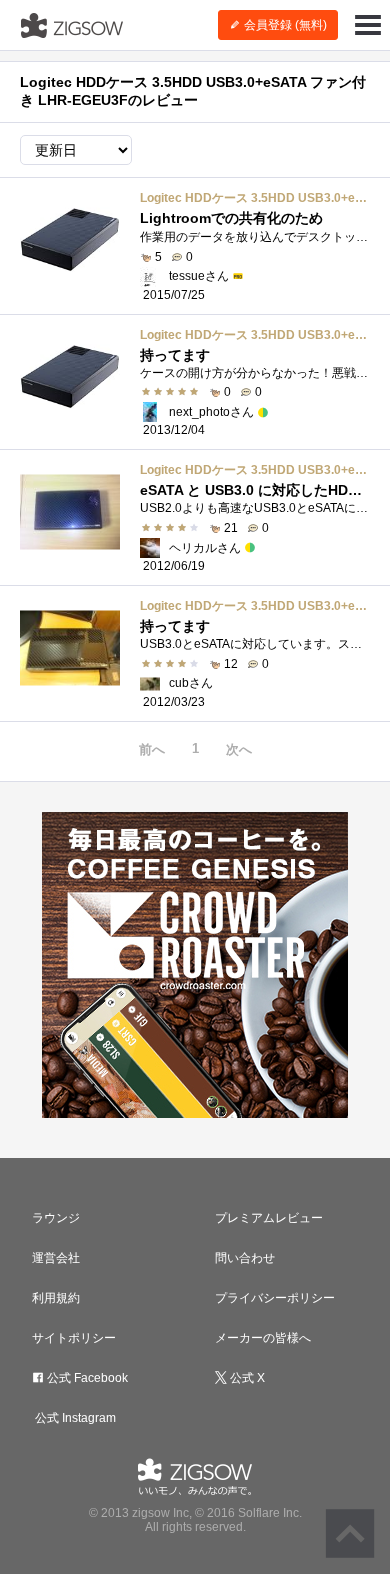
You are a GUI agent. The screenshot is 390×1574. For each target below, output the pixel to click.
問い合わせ (245, 1258)
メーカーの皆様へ (263, 1338)
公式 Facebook (86, 1378)
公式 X (246, 1378)
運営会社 (56, 1258)
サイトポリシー (74, 1338)
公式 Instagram (74, 1418)
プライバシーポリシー (275, 1298)
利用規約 (56, 1298)
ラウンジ (56, 1218)
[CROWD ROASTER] (195, 965)
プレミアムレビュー (269, 1218)
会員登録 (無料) (284, 25)
